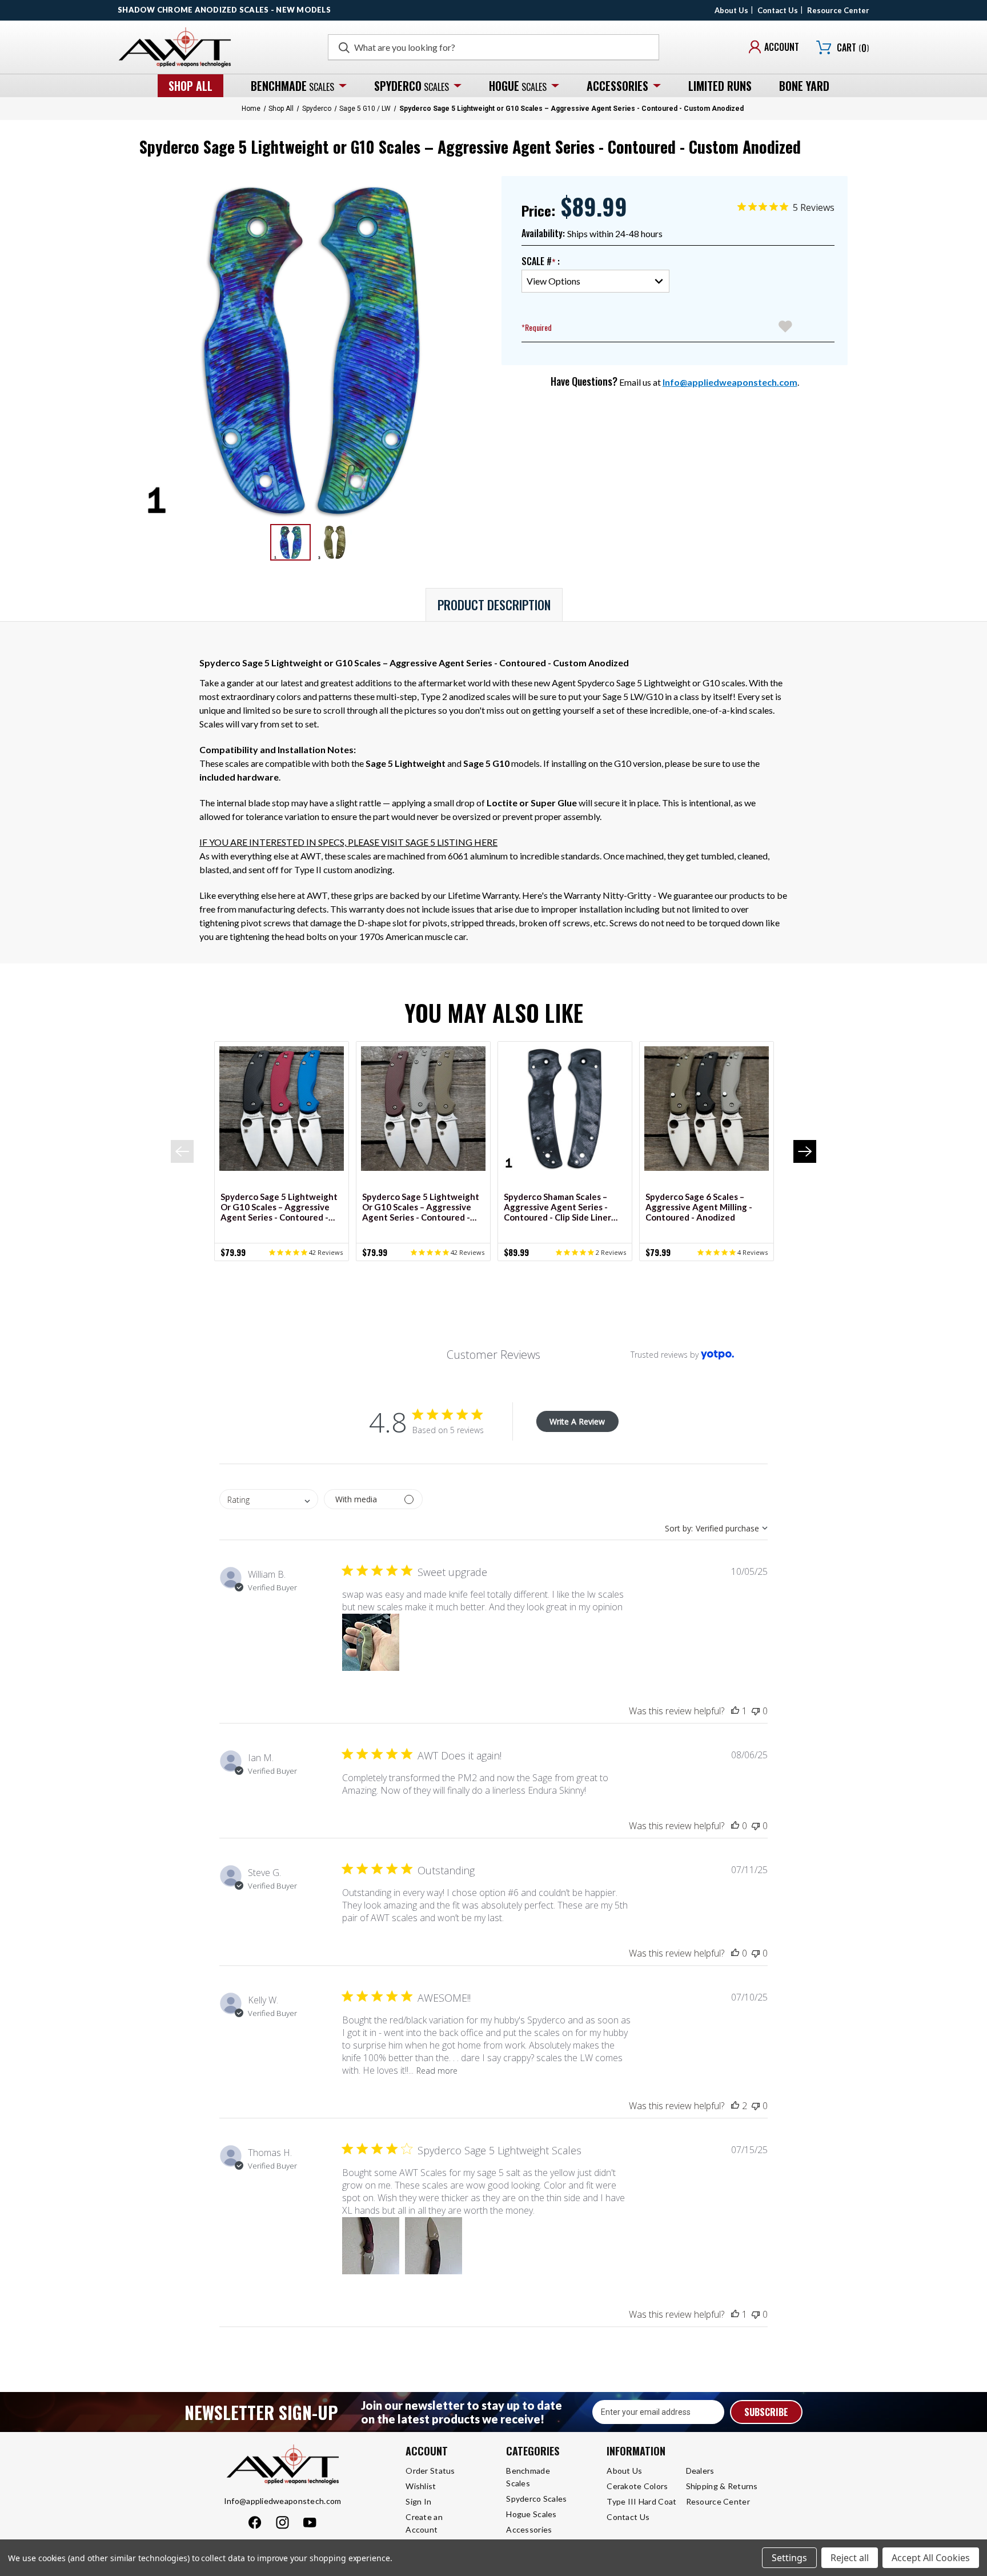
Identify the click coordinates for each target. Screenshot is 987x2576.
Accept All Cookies (931, 2558)
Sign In (418, 2501)
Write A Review (577, 1421)
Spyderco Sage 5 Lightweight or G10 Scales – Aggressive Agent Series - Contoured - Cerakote (421, 1207)
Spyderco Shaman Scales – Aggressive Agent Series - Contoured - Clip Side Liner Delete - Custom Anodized (557, 1207)
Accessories (617, 86)
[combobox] (269, 1499)
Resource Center (838, 10)
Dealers (700, 2471)
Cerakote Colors (637, 2486)
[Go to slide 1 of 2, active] (484, 1267)
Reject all (850, 2558)
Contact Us (778, 10)
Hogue (518, 86)
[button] (371, 1642)
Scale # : (541, 261)
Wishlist (421, 2486)
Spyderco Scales (536, 2499)
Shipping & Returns (722, 2486)
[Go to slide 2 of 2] (503, 1267)
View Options (288, 1109)
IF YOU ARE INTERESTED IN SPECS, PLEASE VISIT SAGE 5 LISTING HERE (348, 842)
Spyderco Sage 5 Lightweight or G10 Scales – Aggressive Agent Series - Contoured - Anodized (279, 1207)
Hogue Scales (531, 2514)
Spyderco (412, 86)
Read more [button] (437, 2071)
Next (805, 1151)
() (853, 48)
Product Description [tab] (494, 605)
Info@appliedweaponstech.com (730, 382)
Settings (789, 2558)
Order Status (430, 2471)
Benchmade (292, 86)
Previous (182, 1151)
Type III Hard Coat (641, 2501)
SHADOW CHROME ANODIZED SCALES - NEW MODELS (224, 10)
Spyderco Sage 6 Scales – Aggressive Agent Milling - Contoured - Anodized (699, 1207)
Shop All (190, 86)
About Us (731, 10)
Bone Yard (804, 86)
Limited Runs (720, 86)
